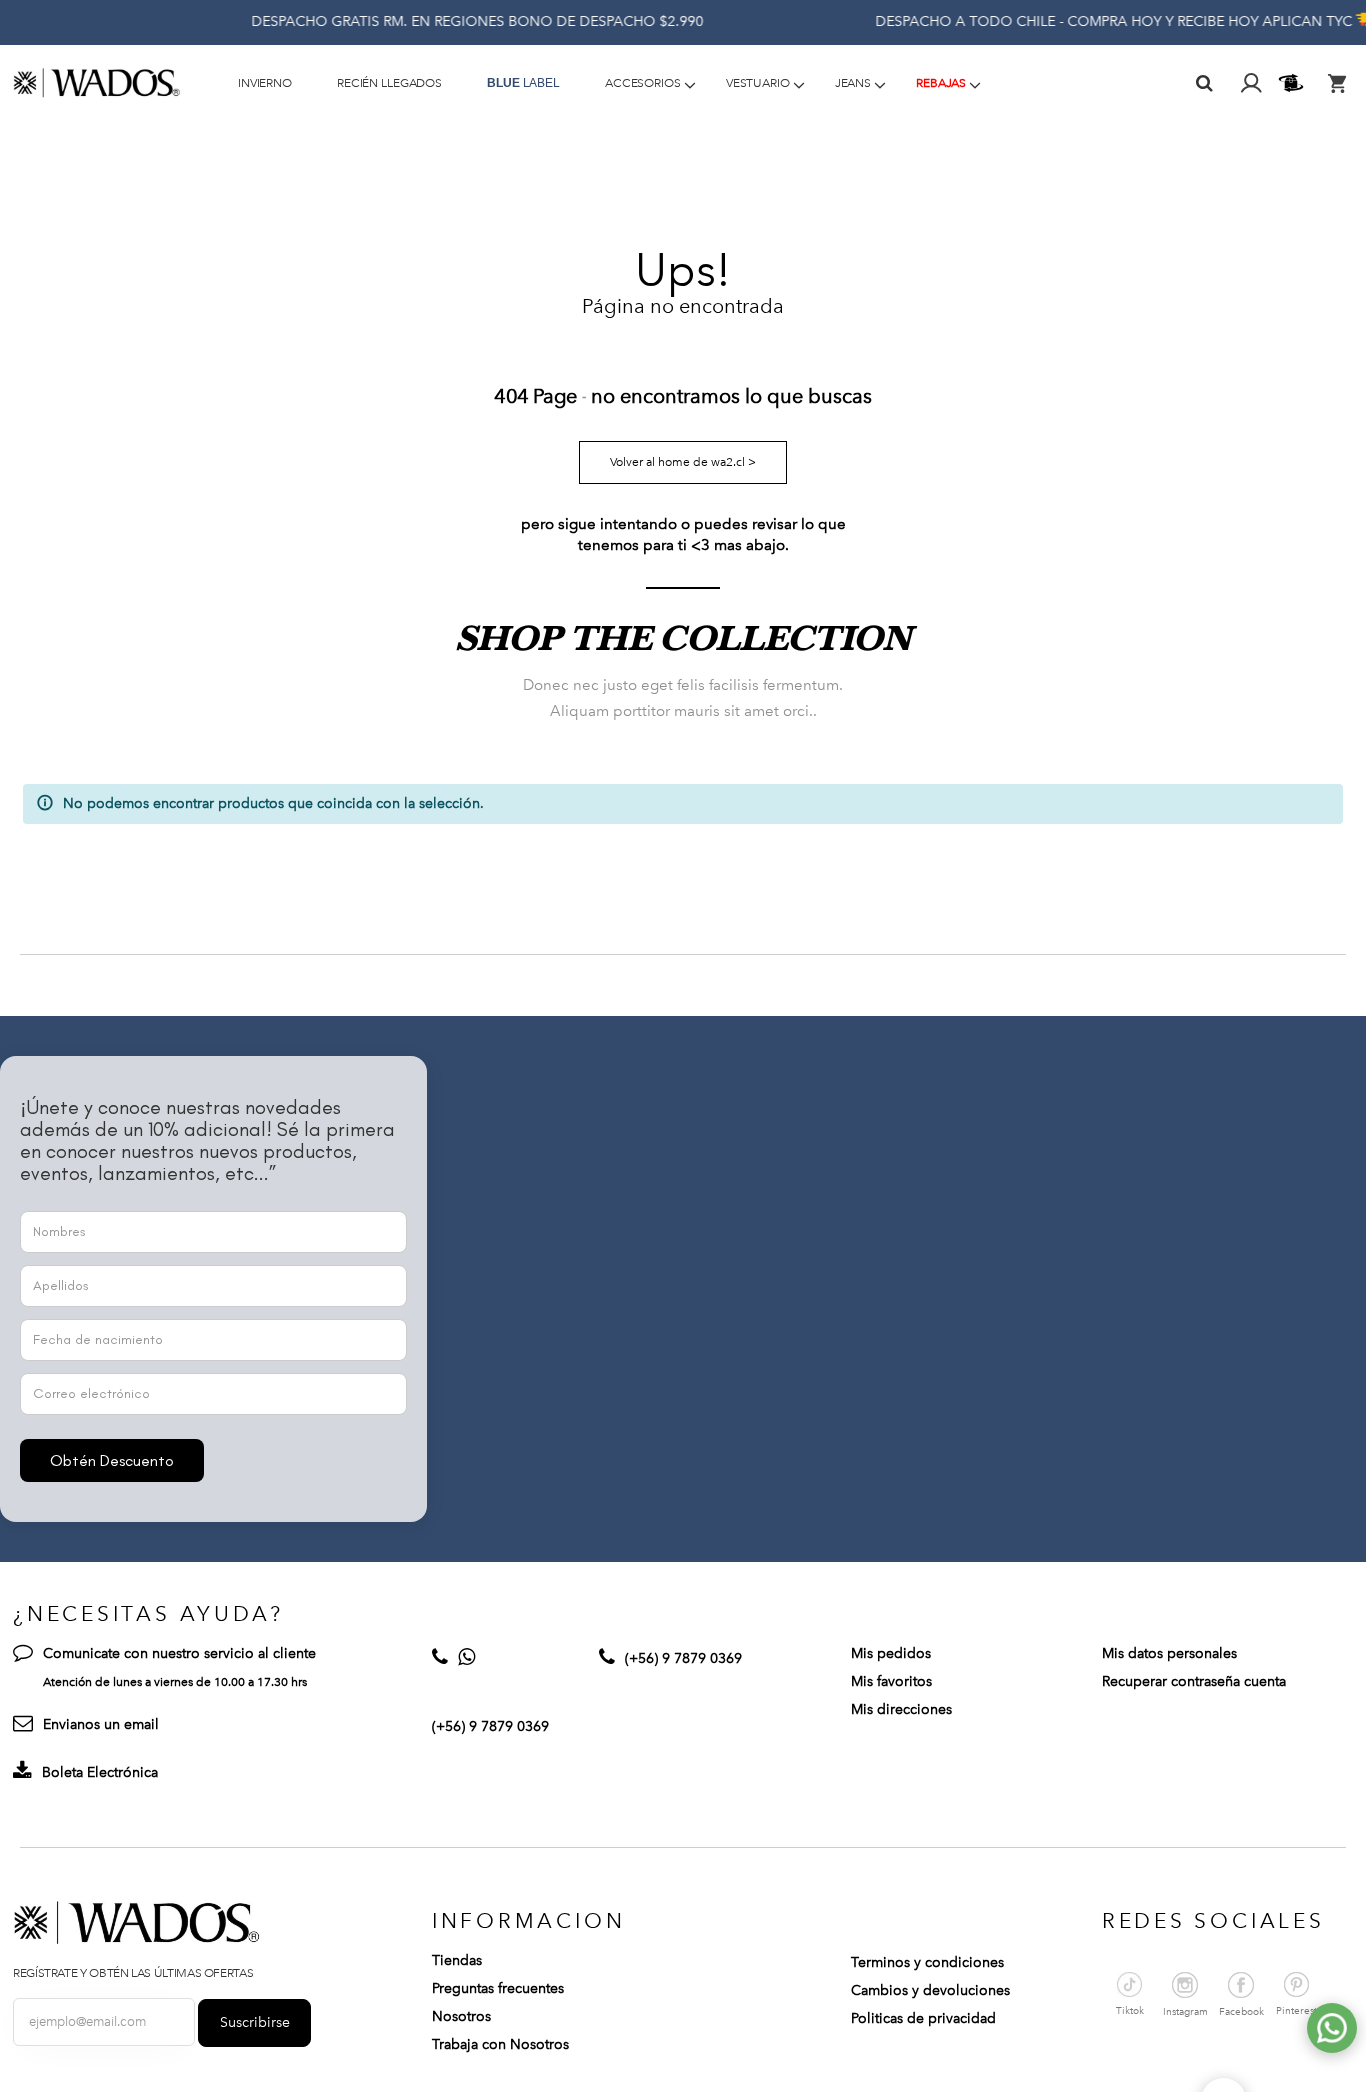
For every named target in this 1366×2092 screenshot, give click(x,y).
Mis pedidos (891, 1653)
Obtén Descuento (112, 1460)
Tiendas (457, 1960)
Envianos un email (101, 1724)
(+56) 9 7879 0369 (490, 1726)
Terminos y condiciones (927, 1962)
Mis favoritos (891, 1681)
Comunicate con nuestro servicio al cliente (179, 1653)
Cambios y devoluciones (930, 1990)
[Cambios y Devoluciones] (1293, 83)
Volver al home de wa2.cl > (683, 462)
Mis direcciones (901, 1709)
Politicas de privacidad (923, 2018)
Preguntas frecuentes (498, 1988)
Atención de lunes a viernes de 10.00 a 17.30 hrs (175, 1682)
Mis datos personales (1169, 1653)
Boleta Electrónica (100, 1772)
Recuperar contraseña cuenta (1194, 1681)
